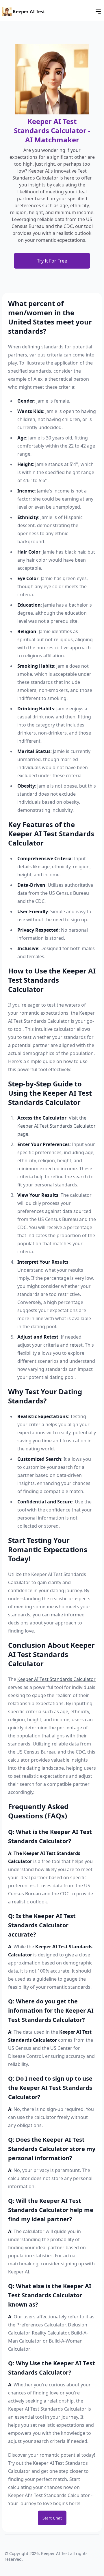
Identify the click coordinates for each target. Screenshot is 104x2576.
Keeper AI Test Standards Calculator (56, 1679)
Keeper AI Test (29, 12)
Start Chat (52, 2518)
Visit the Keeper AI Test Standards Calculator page (56, 1126)
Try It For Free (52, 261)
